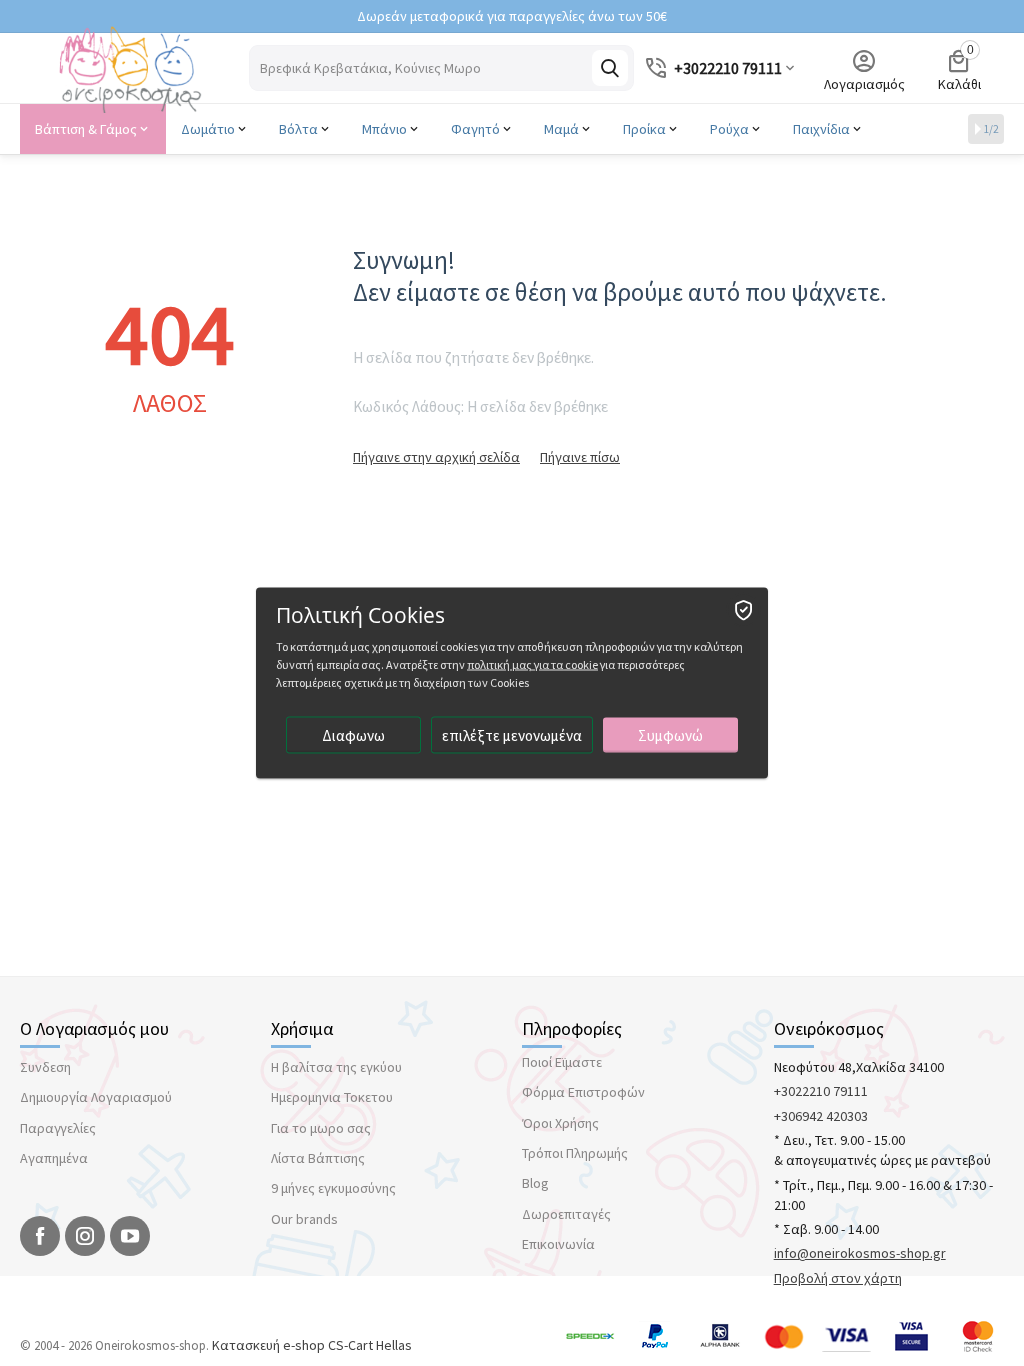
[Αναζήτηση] (610, 68)
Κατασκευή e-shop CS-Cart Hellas (312, 1345)
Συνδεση (45, 1067)
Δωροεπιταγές (566, 1214)
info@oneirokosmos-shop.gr (860, 1253)
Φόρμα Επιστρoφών (583, 1092)
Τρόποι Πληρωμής (575, 1153)
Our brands (304, 1219)
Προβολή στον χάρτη (838, 1278)
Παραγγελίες (58, 1128)
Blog (535, 1183)
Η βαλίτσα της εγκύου (336, 1067)
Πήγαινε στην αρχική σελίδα (436, 457)
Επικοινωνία (558, 1244)
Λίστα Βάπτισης (318, 1158)
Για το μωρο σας (321, 1128)
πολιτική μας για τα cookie (532, 664)
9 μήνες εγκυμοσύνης (333, 1188)
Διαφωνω (353, 735)
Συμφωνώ (670, 735)
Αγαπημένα (54, 1158)
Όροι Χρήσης (560, 1123)
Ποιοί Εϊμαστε (562, 1062)
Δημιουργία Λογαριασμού (96, 1097)
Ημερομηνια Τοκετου (332, 1097)
